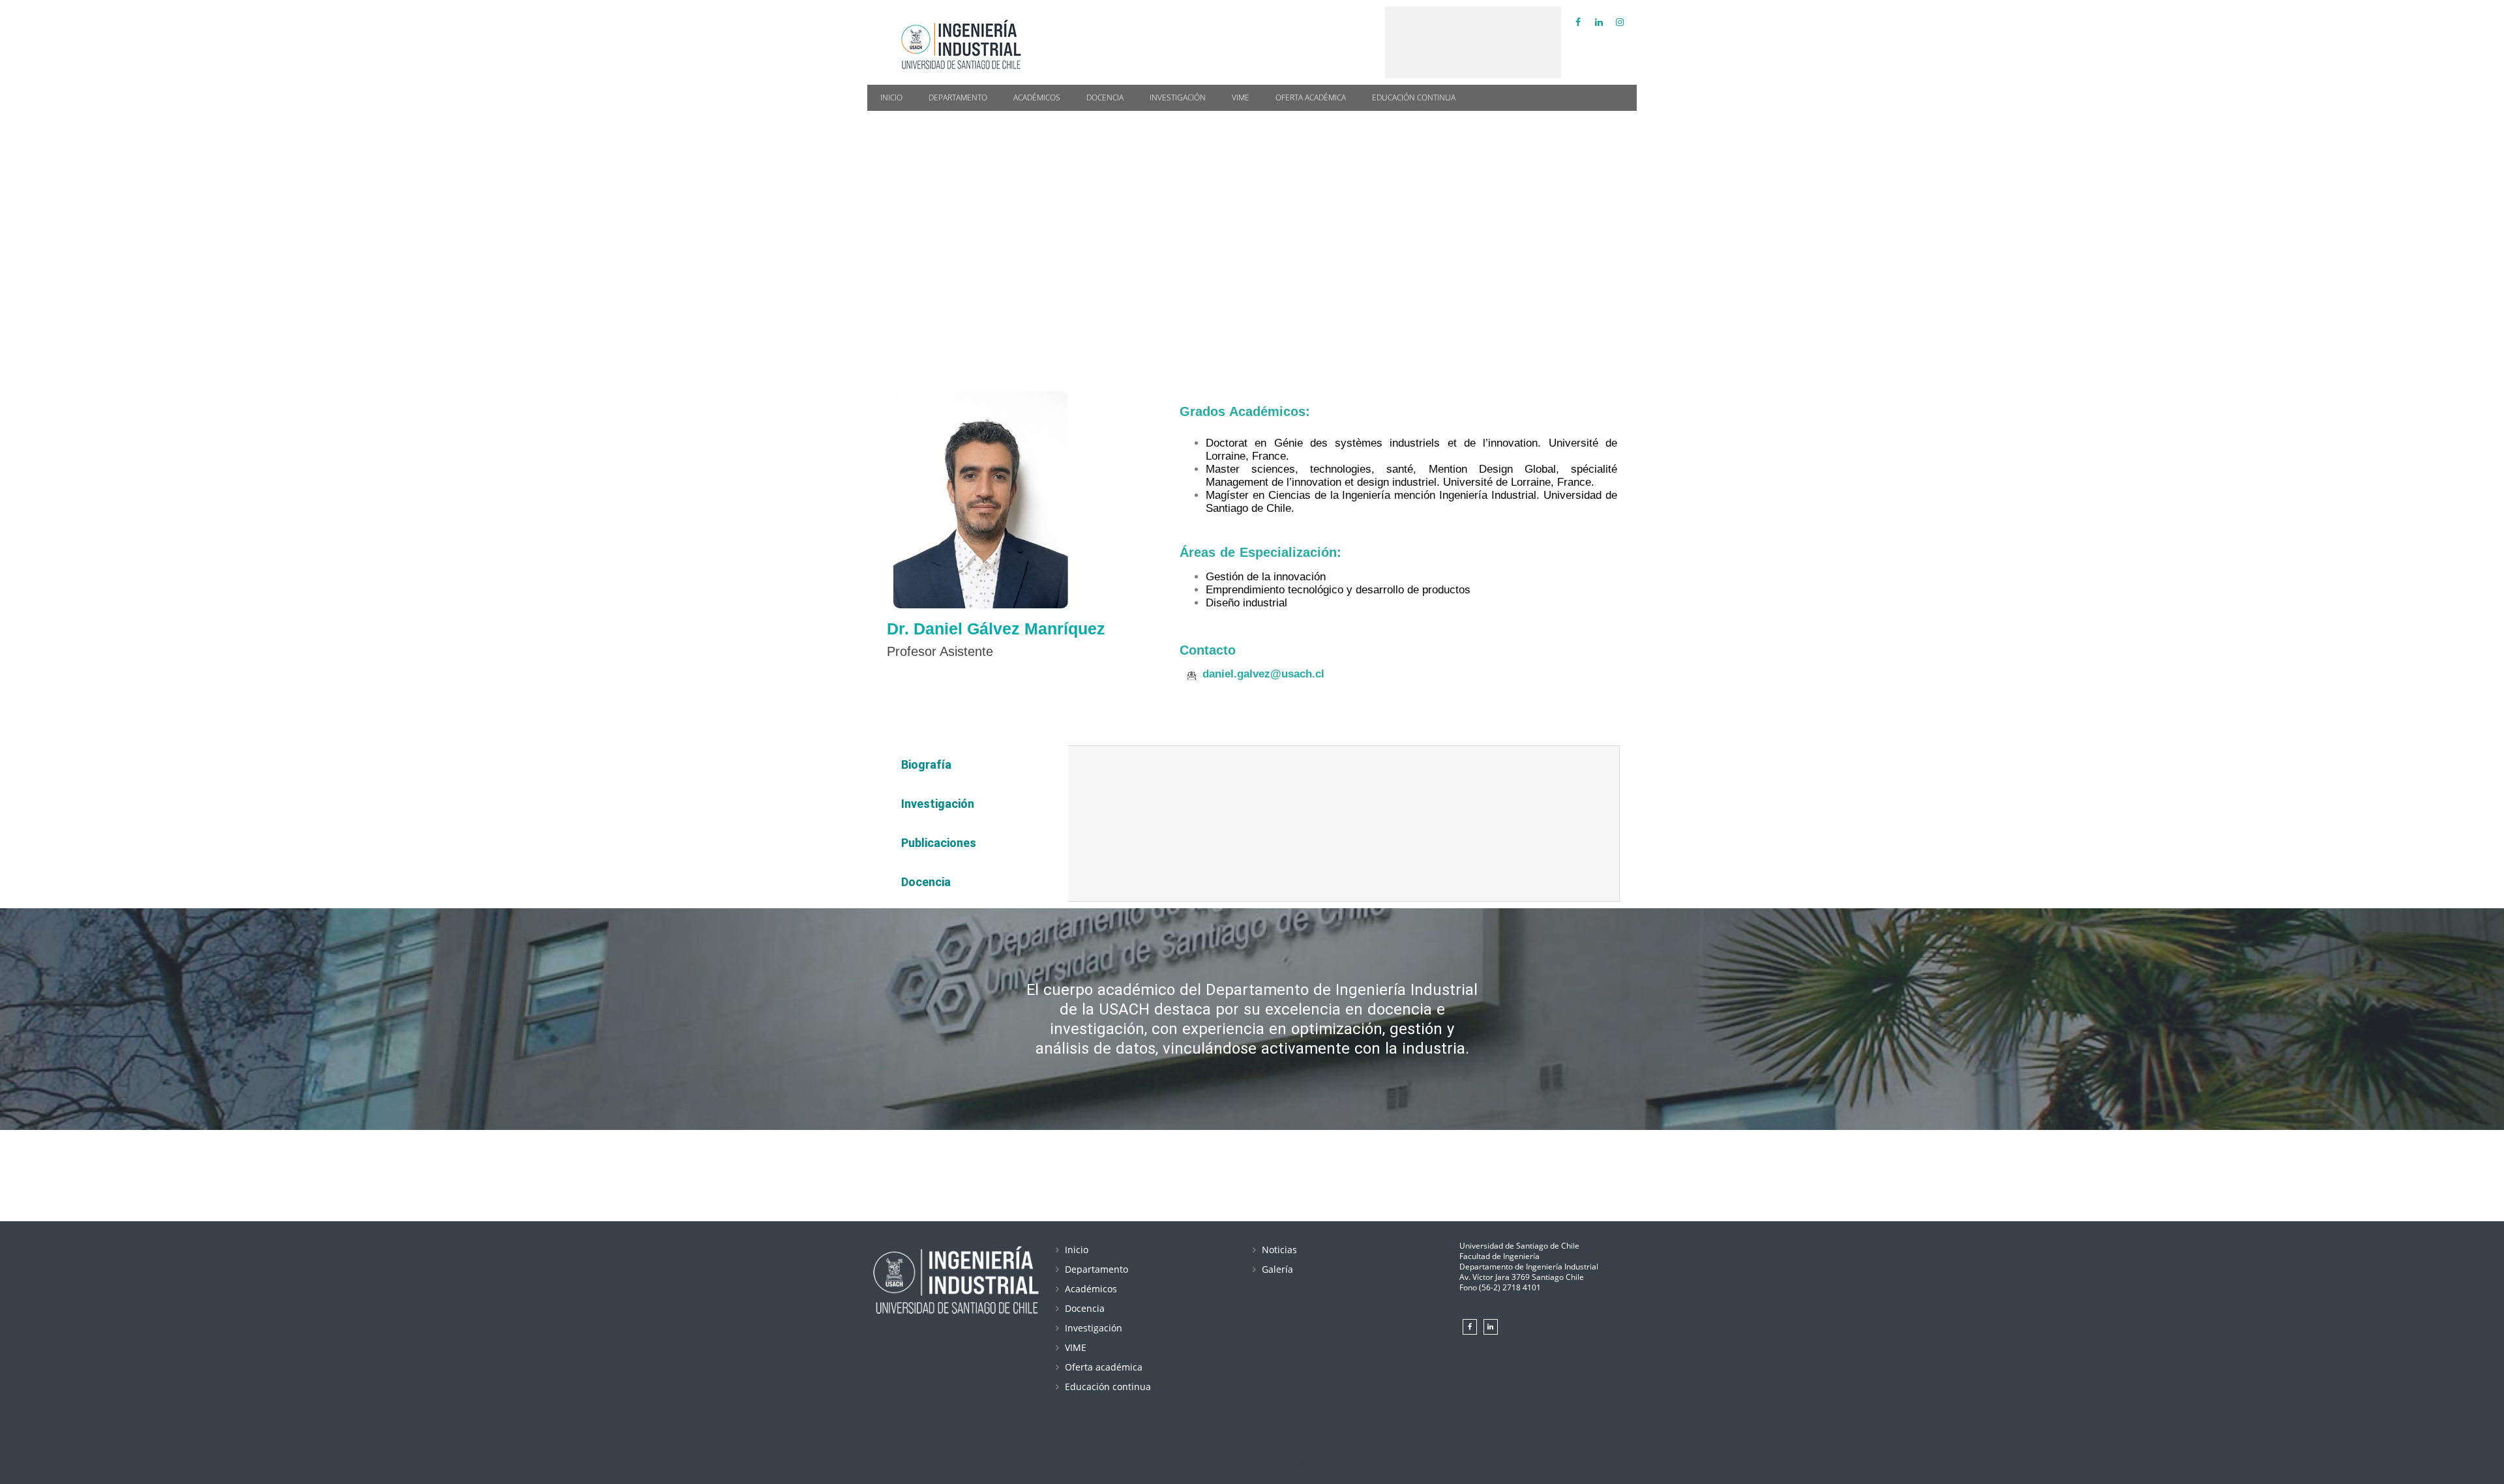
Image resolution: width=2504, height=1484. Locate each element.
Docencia (1105, 97)
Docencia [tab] (926, 882)
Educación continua (1414, 97)
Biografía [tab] (926, 764)
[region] (1252, 225)
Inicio (891, 97)
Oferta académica (1311, 97)
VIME (1241, 97)
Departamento (958, 97)
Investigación (1178, 97)
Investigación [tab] (938, 804)
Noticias (1279, 1250)
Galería (1277, 1269)
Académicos (1037, 97)
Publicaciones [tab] (939, 843)
